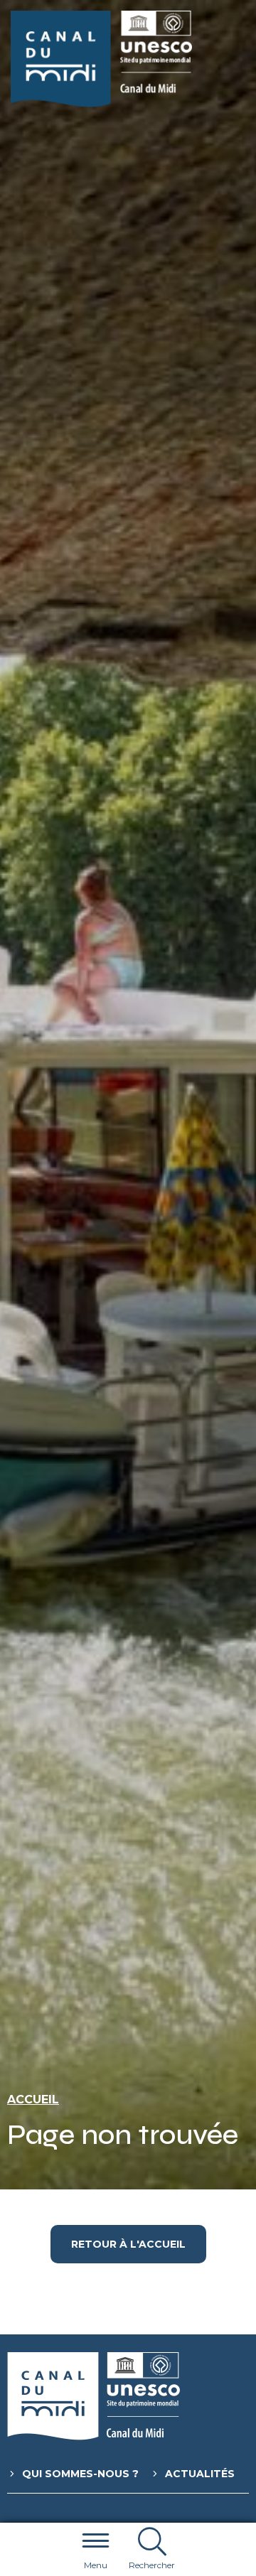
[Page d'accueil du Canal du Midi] (101, 59)
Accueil (33, 2100)
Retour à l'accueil (128, 2244)
